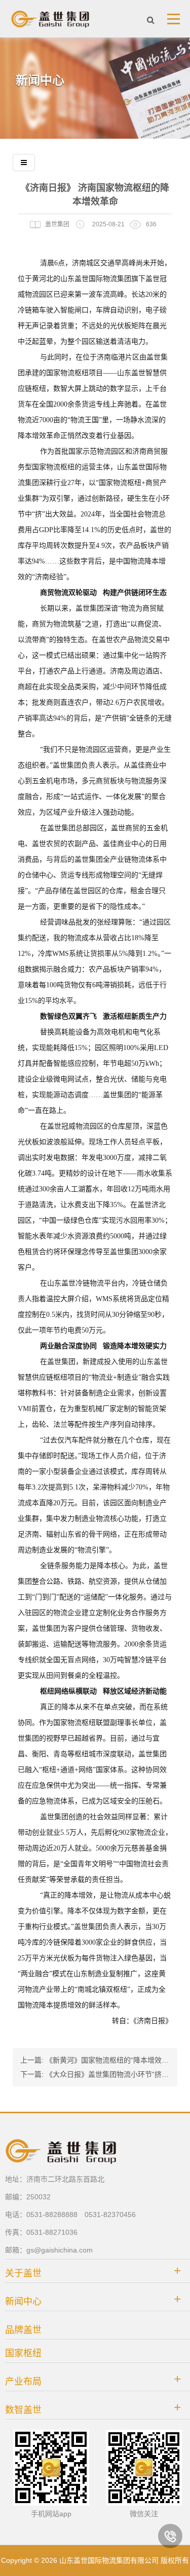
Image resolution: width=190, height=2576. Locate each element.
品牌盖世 (23, 2330)
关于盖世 (23, 2273)
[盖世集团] (51, 19)
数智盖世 (23, 2410)
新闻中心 (23, 2302)
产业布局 (23, 2382)
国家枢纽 (23, 2353)
